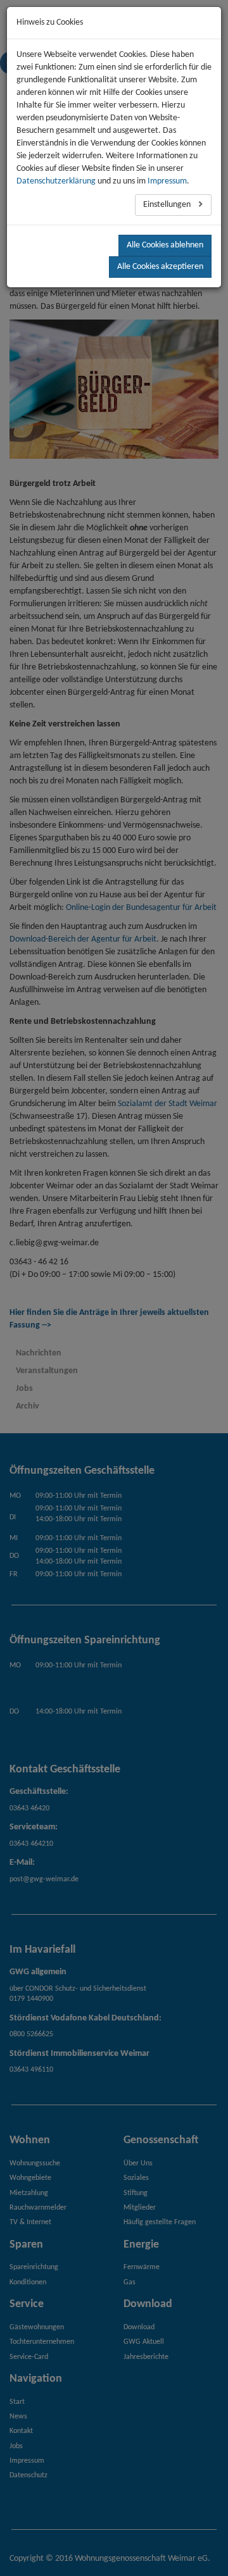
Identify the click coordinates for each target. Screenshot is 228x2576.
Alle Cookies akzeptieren (160, 267)
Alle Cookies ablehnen (165, 245)
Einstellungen (168, 205)
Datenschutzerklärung (56, 181)
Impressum (167, 181)
